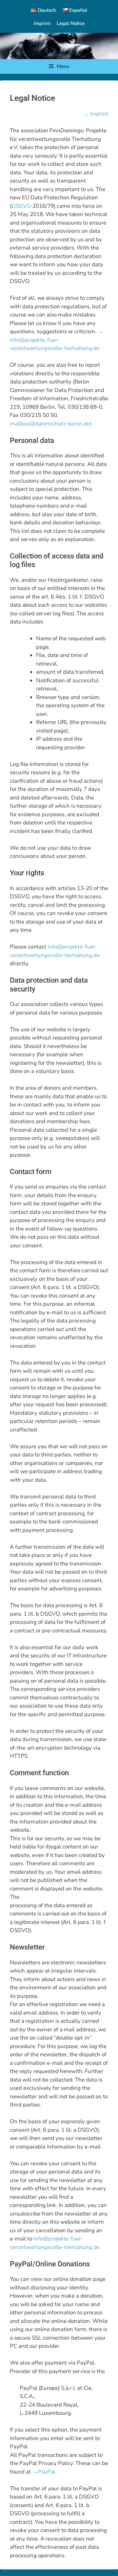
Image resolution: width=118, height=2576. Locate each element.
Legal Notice (71, 23)
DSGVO (21, 206)
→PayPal (44, 2472)
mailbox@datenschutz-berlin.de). (51, 424)
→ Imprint (96, 114)
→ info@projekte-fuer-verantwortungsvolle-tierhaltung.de (57, 340)
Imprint (42, 23)
